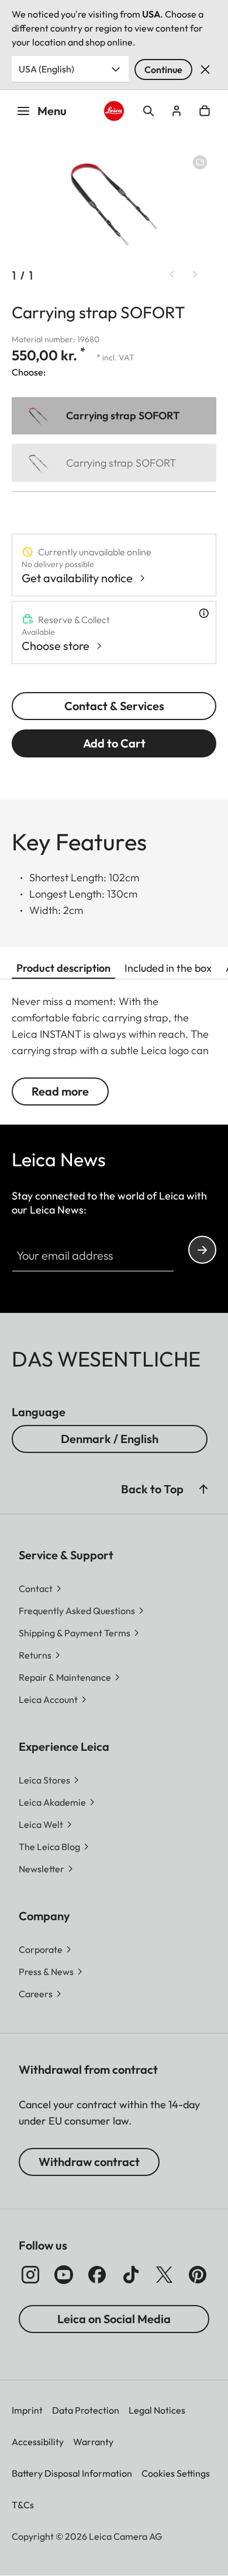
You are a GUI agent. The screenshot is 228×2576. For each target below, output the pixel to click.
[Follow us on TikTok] (131, 2275)
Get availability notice (77, 578)
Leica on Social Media (114, 2319)
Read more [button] (60, 1091)
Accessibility (38, 2442)
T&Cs (23, 2505)
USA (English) (46, 69)
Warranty (93, 2442)
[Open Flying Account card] (177, 111)
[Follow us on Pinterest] (198, 2275)
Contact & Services (114, 706)
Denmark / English (110, 1439)
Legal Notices (157, 2410)
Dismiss (205, 69)
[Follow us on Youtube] (64, 2275)
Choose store (56, 646)
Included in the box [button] (168, 968)
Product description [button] (63, 968)
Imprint (27, 2410)
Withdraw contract (89, 2162)
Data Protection (86, 2410)
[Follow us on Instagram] (30, 2275)
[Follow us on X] (164, 2275)
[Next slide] (195, 274)
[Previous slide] (172, 274)
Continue (163, 69)
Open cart (205, 111)
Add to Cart (114, 743)
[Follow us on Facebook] (97, 2275)
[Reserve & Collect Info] (204, 613)
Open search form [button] (148, 111)
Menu (52, 111)
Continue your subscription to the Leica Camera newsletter (202, 1250)
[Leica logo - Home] (114, 111)
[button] (203, 1489)
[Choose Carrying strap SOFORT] (114, 416)
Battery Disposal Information (72, 2473)
